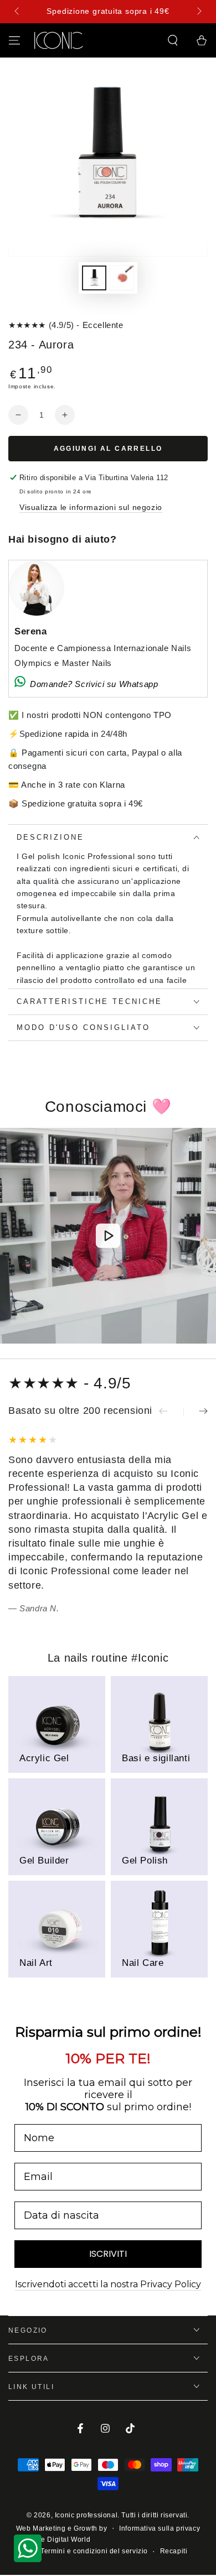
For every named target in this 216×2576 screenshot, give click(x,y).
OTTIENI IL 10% (151, 1328)
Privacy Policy (169, 1362)
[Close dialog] (187, 1209)
